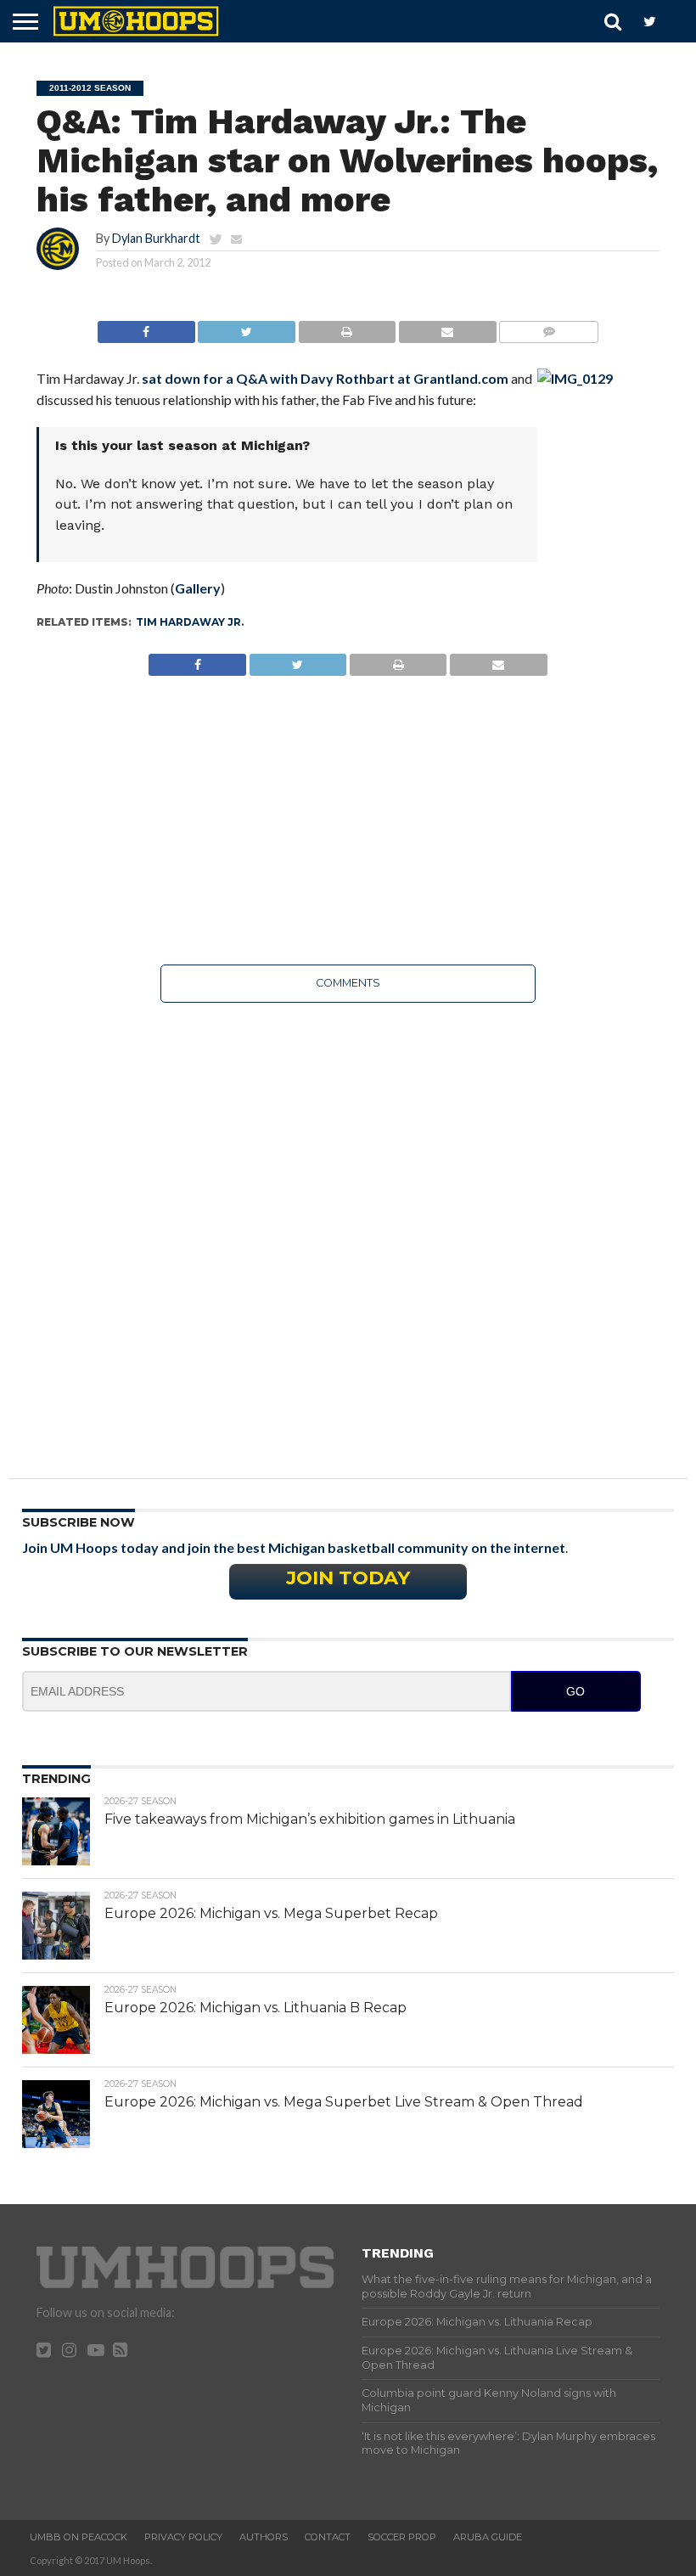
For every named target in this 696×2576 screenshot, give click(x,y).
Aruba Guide (488, 2537)
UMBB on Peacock (79, 2537)
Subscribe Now (79, 1522)
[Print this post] (347, 327)
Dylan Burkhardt (156, 238)
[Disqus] (348, 1229)
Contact (328, 2537)
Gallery (198, 588)
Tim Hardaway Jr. (190, 622)
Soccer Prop (402, 2537)
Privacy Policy (183, 2537)
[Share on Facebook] (146, 327)
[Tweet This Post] (247, 327)
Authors (264, 2537)
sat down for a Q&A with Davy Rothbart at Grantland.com (325, 378)
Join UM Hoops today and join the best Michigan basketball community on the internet (294, 1547)
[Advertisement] (348, 820)
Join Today (348, 1578)
